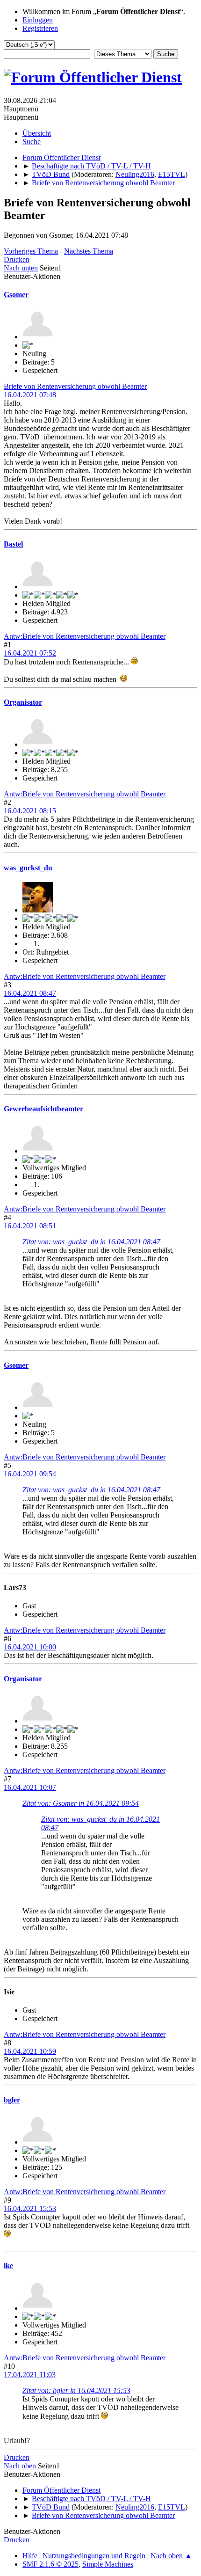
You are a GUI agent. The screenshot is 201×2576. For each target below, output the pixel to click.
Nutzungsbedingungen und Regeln (94, 2556)
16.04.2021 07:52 (30, 653)
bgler (12, 2100)
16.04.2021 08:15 (30, 811)
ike (8, 2266)
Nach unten (21, 268)
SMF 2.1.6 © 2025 (50, 2564)
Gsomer (16, 295)
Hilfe (30, 2556)
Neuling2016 (135, 174)
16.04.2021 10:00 (30, 1647)
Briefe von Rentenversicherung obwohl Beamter (75, 386)
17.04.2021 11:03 (30, 2375)
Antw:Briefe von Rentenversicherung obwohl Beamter (85, 636)
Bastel (13, 544)
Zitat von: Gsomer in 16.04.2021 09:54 (81, 1803)
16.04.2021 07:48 (30, 395)
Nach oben (20, 2466)
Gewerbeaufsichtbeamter (43, 1109)
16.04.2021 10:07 (30, 1787)
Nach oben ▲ (171, 2556)
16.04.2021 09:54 (30, 1474)
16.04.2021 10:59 (30, 2051)
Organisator (23, 702)
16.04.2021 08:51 (30, 1226)
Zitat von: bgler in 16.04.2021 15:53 (76, 2390)
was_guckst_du (28, 868)
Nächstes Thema (89, 251)
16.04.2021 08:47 (30, 993)
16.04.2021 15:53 (30, 2208)
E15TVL (172, 174)
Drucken (17, 259)
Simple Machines (108, 2564)
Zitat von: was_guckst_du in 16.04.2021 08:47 (91, 1242)
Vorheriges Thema (31, 251)
